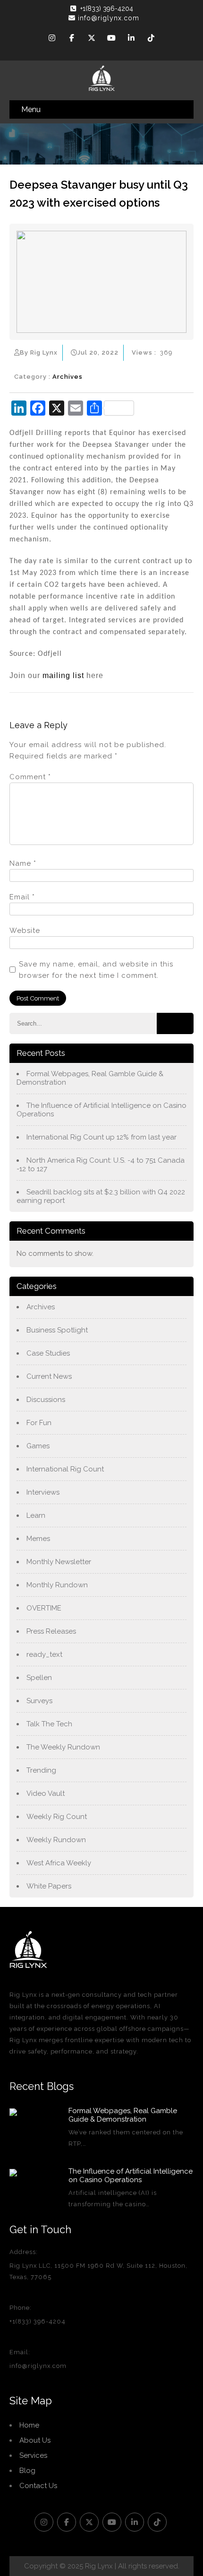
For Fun (39, 1423)
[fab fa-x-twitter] (92, 39)
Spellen (39, 1678)
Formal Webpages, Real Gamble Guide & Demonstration (90, 1078)
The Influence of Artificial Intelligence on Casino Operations (101, 1110)
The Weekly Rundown (63, 1747)
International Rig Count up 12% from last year (101, 1137)
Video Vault (46, 1793)
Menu (31, 109)
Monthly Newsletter (59, 1562)
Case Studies (48, 1353)
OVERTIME (44, 1608)
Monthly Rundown (57, 1585)
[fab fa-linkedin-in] (131, 39)
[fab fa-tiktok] (151, 39)
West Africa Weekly (59, 1863)
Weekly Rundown (56, 1840)
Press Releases (51, 1631)
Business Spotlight (57, 1330)
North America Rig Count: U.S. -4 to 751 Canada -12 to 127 (101, 1165)
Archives (68, 377)
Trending (41, 1770)
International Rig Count (65, 1469)
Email (22, 897)
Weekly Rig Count (57, 1817)
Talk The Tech (49, 1724)
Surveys (39, 1701)
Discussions (46, 1400)
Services (33, 2455)
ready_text (44, 1654)
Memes (38, 1539)
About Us (35, 2440)
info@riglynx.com (109, 18)
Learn (36, 1515)
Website (25, 931)
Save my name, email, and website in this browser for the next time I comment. (96, 970)
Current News (49, 1376)
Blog (27, 2471)
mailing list (63, 675)
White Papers (49, 1886)
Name (23, 863)
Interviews (43, 1492)
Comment (30, 777)
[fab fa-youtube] (111, 39)
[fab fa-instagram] (52, 39)
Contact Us (38, 2486)
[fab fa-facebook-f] (72, 39)
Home (29, 2425)
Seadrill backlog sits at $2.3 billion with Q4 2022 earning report (101, 1196)
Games (38, 1446)
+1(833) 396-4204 (107, 9)
